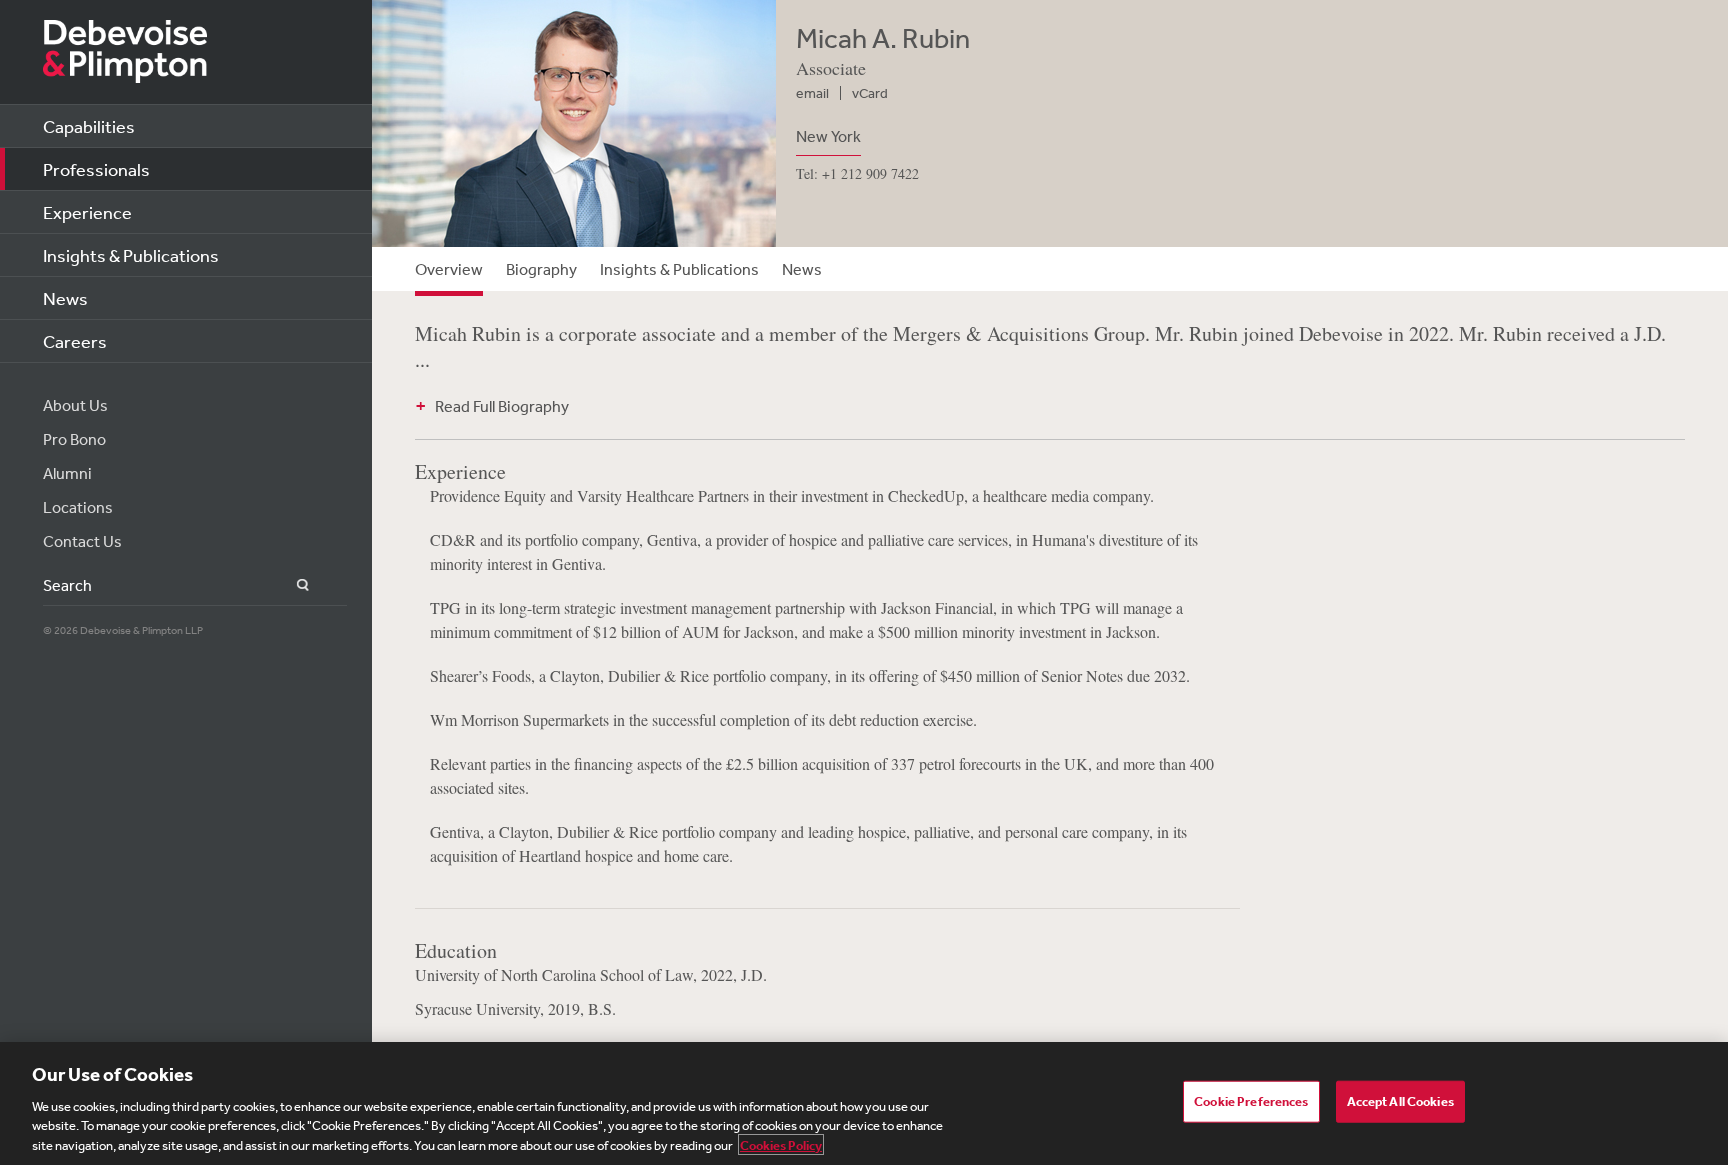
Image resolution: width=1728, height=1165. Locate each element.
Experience (87, 212)
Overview (449, 269)
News (65, 298)
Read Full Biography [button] (502, 406)
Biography (541, 269)
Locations (78, 507)
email (812, 93)
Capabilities (89, 126)
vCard (870, 93)
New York (828, 136)
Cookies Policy (781, 1144)
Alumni (67, 473)
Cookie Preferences (1251, 1101)
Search (291, 585)
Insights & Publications (131, 255)
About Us (75, 405)
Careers (75, 341)
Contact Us (82, 541)
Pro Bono (74, 439)
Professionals (96, 169)
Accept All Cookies (1400, 1101)
